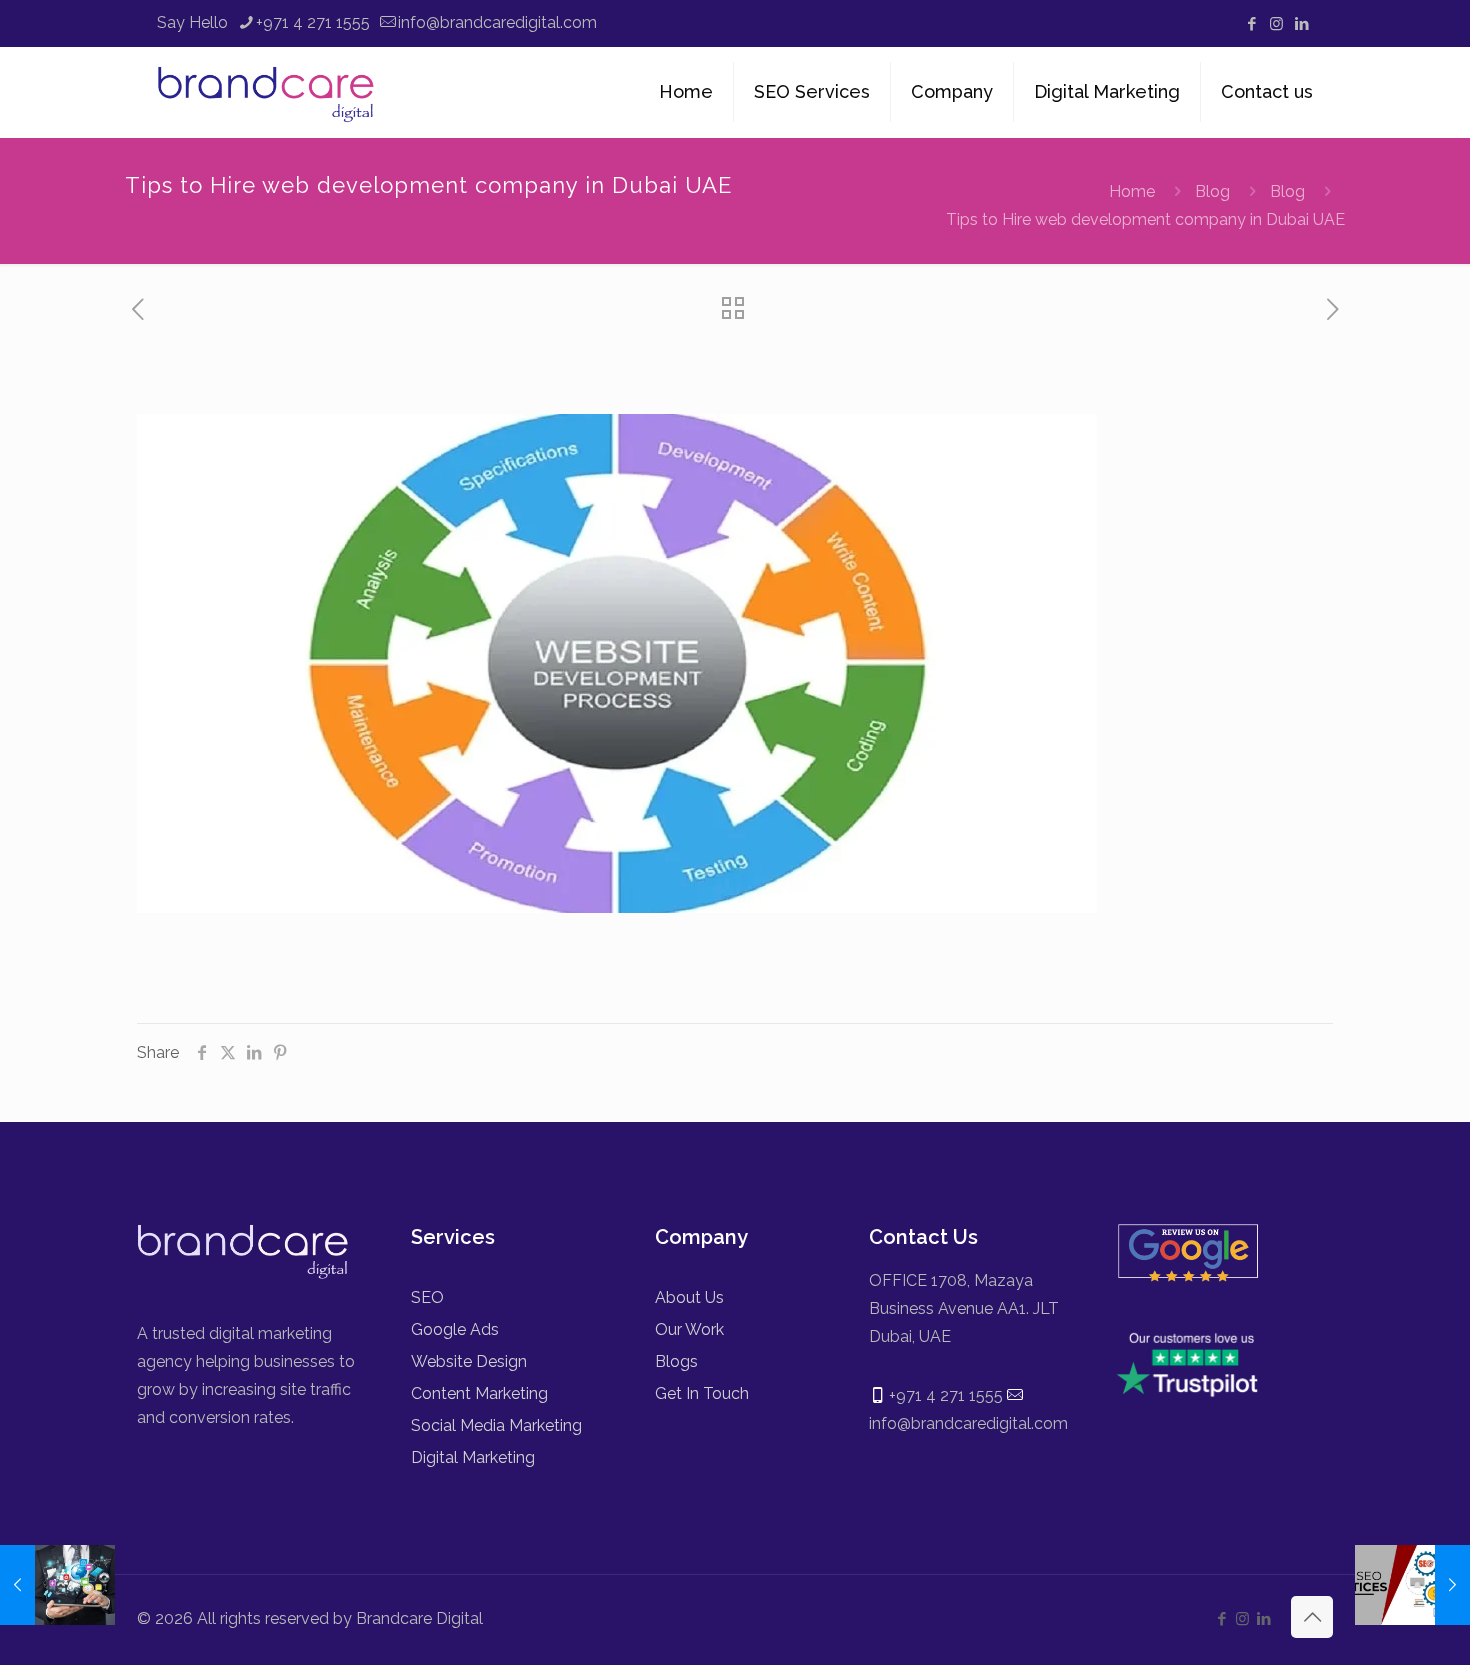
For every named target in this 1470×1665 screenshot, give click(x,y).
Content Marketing (479, 1393)
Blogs (676, 1361)
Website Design (469, 1361)
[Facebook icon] (1251, 24)
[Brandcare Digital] (268, 92)
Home (1132, 191)
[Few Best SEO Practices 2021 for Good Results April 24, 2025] (1412, 1585)
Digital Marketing (473, 1457)
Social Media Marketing (496, 1425)
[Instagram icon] (1276, 24)
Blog (1212, 191)
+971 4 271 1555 (313, 22)
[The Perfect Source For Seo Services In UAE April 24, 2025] (57, 1585)
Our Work (689, 1329)
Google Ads (455, 1329)
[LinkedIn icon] (1301, 24)
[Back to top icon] (1312, 1617)
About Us (689, 1297)
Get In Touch (702, 1393)
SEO (427, 1297)
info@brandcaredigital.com (497, 22)
